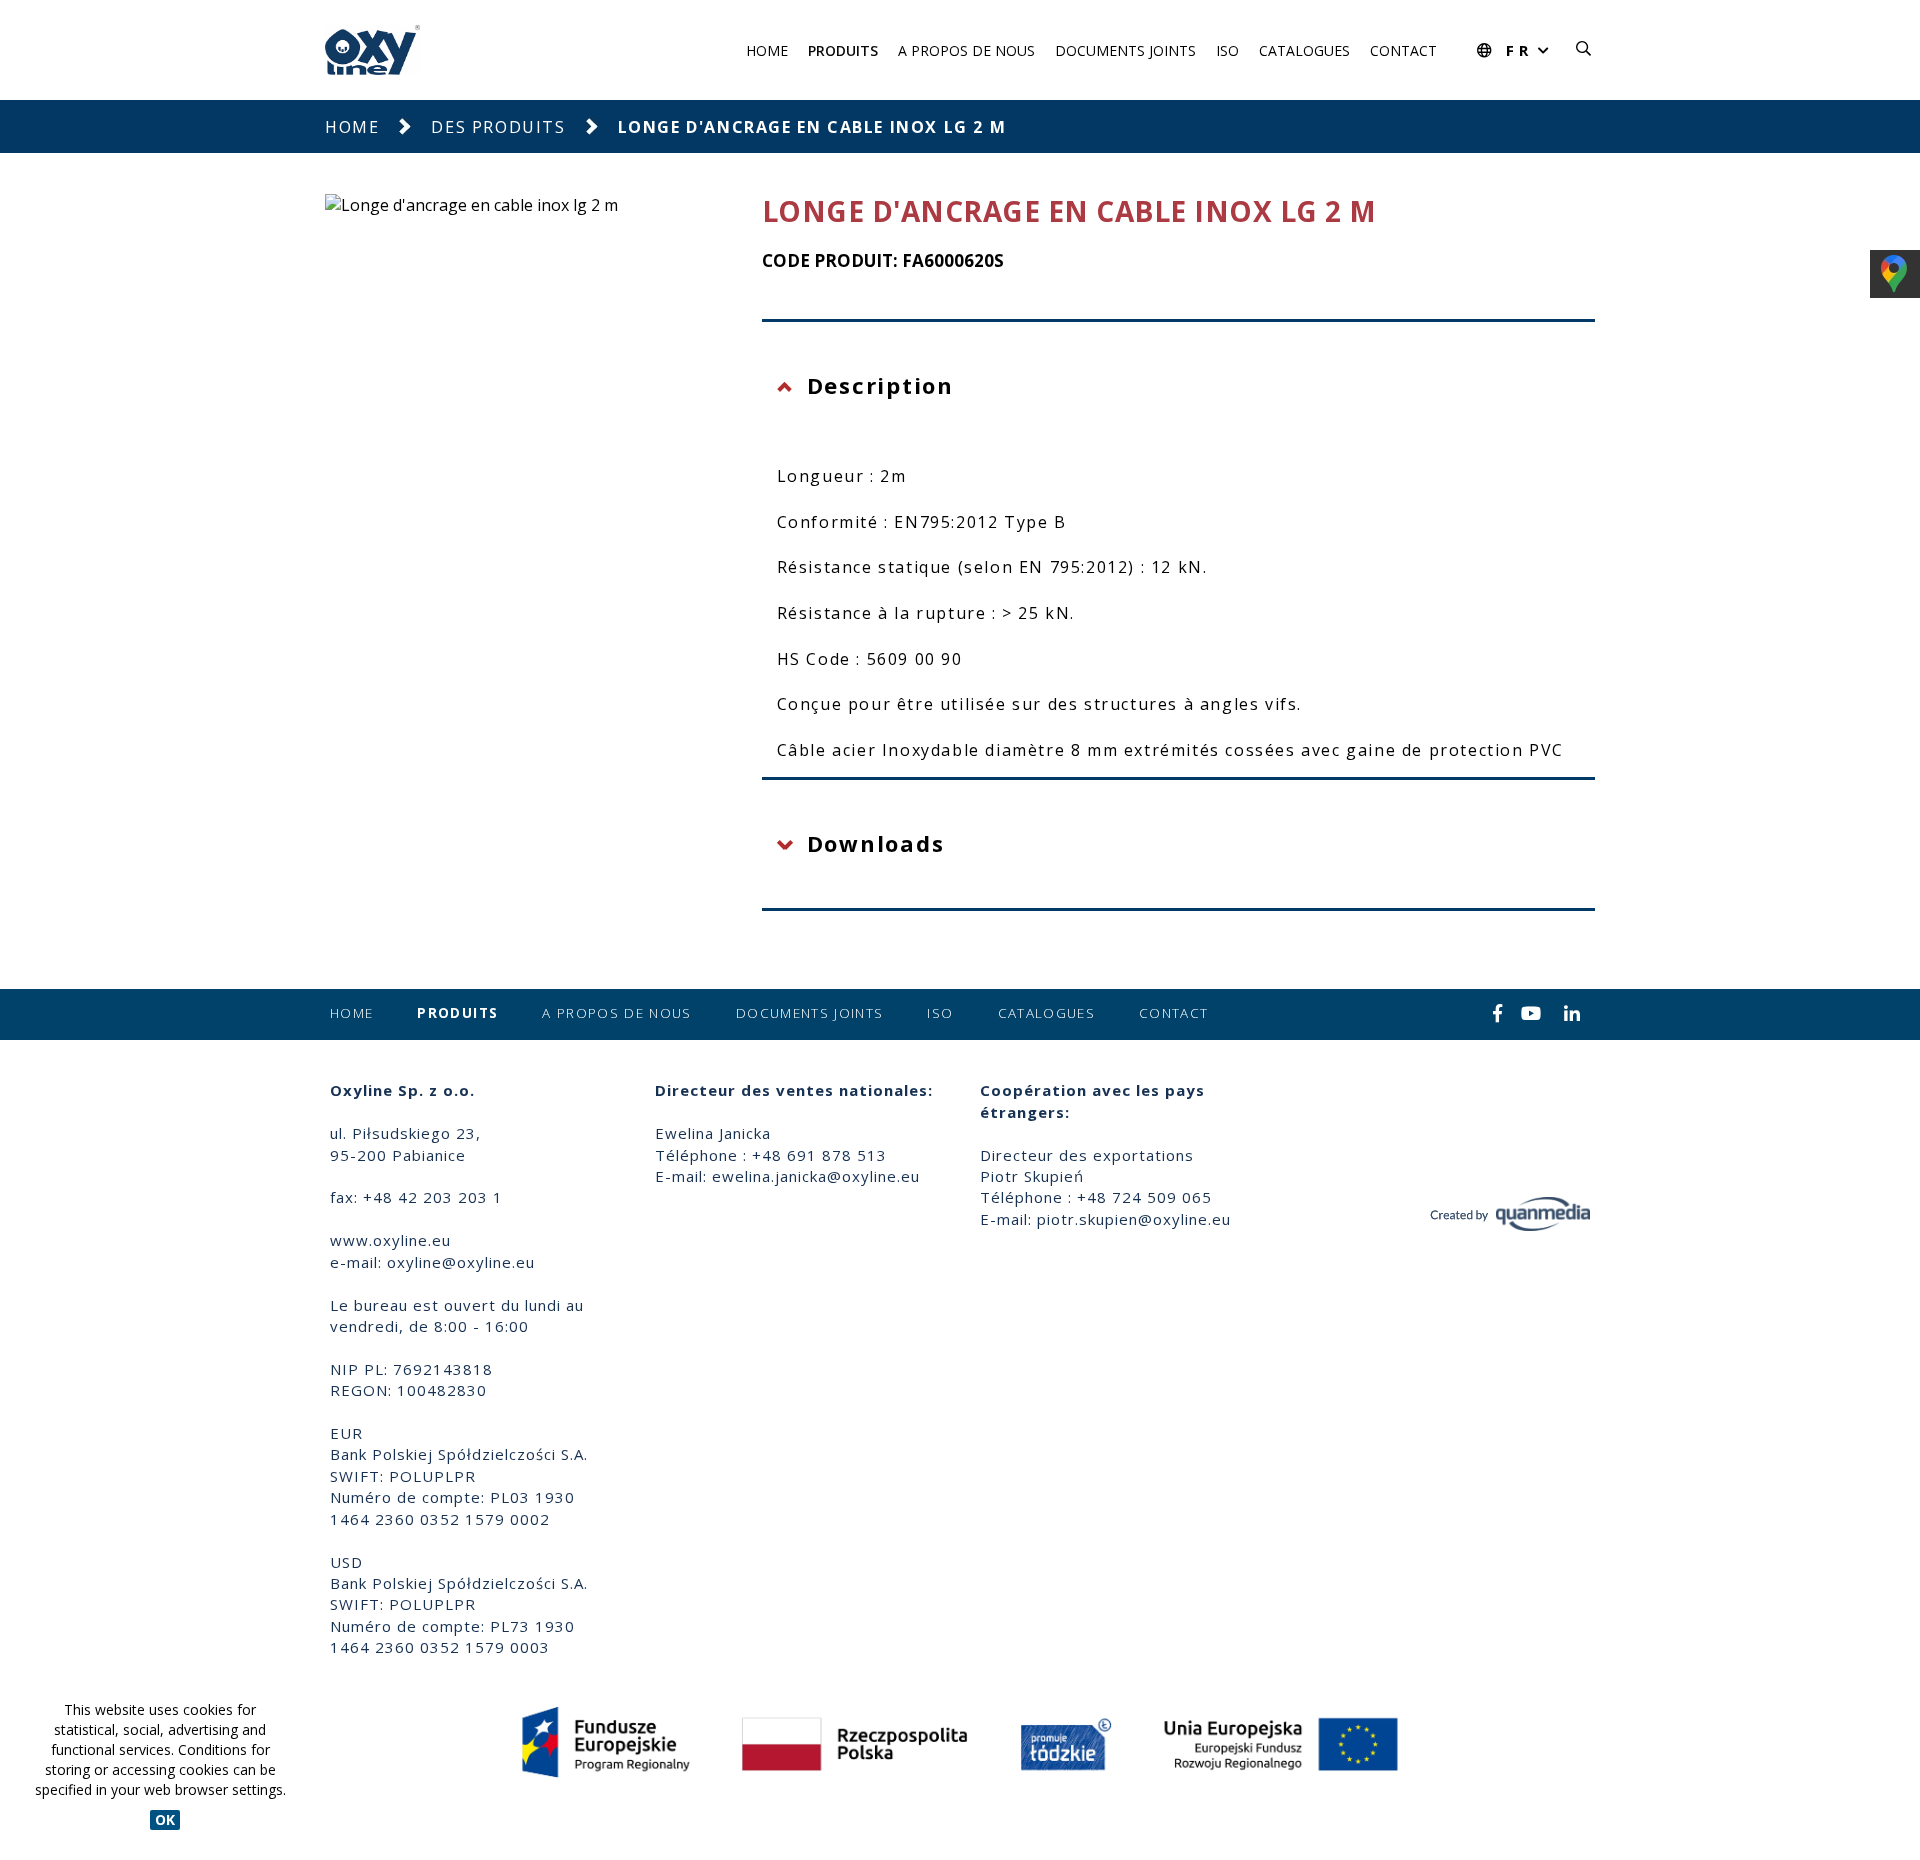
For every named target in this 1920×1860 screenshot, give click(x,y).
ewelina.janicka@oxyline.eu (816, 1176)
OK (165, 1819)
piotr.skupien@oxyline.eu (1134, 1219)
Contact (1403, 50)
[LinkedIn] (1572, 1015)
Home (767, 50)
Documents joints (1125, 50)
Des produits (498, 127)
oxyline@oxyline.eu (461, 1262)
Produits (843, 50)
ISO (1227, 50)
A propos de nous (966, 50)
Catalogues (1304, 50)
